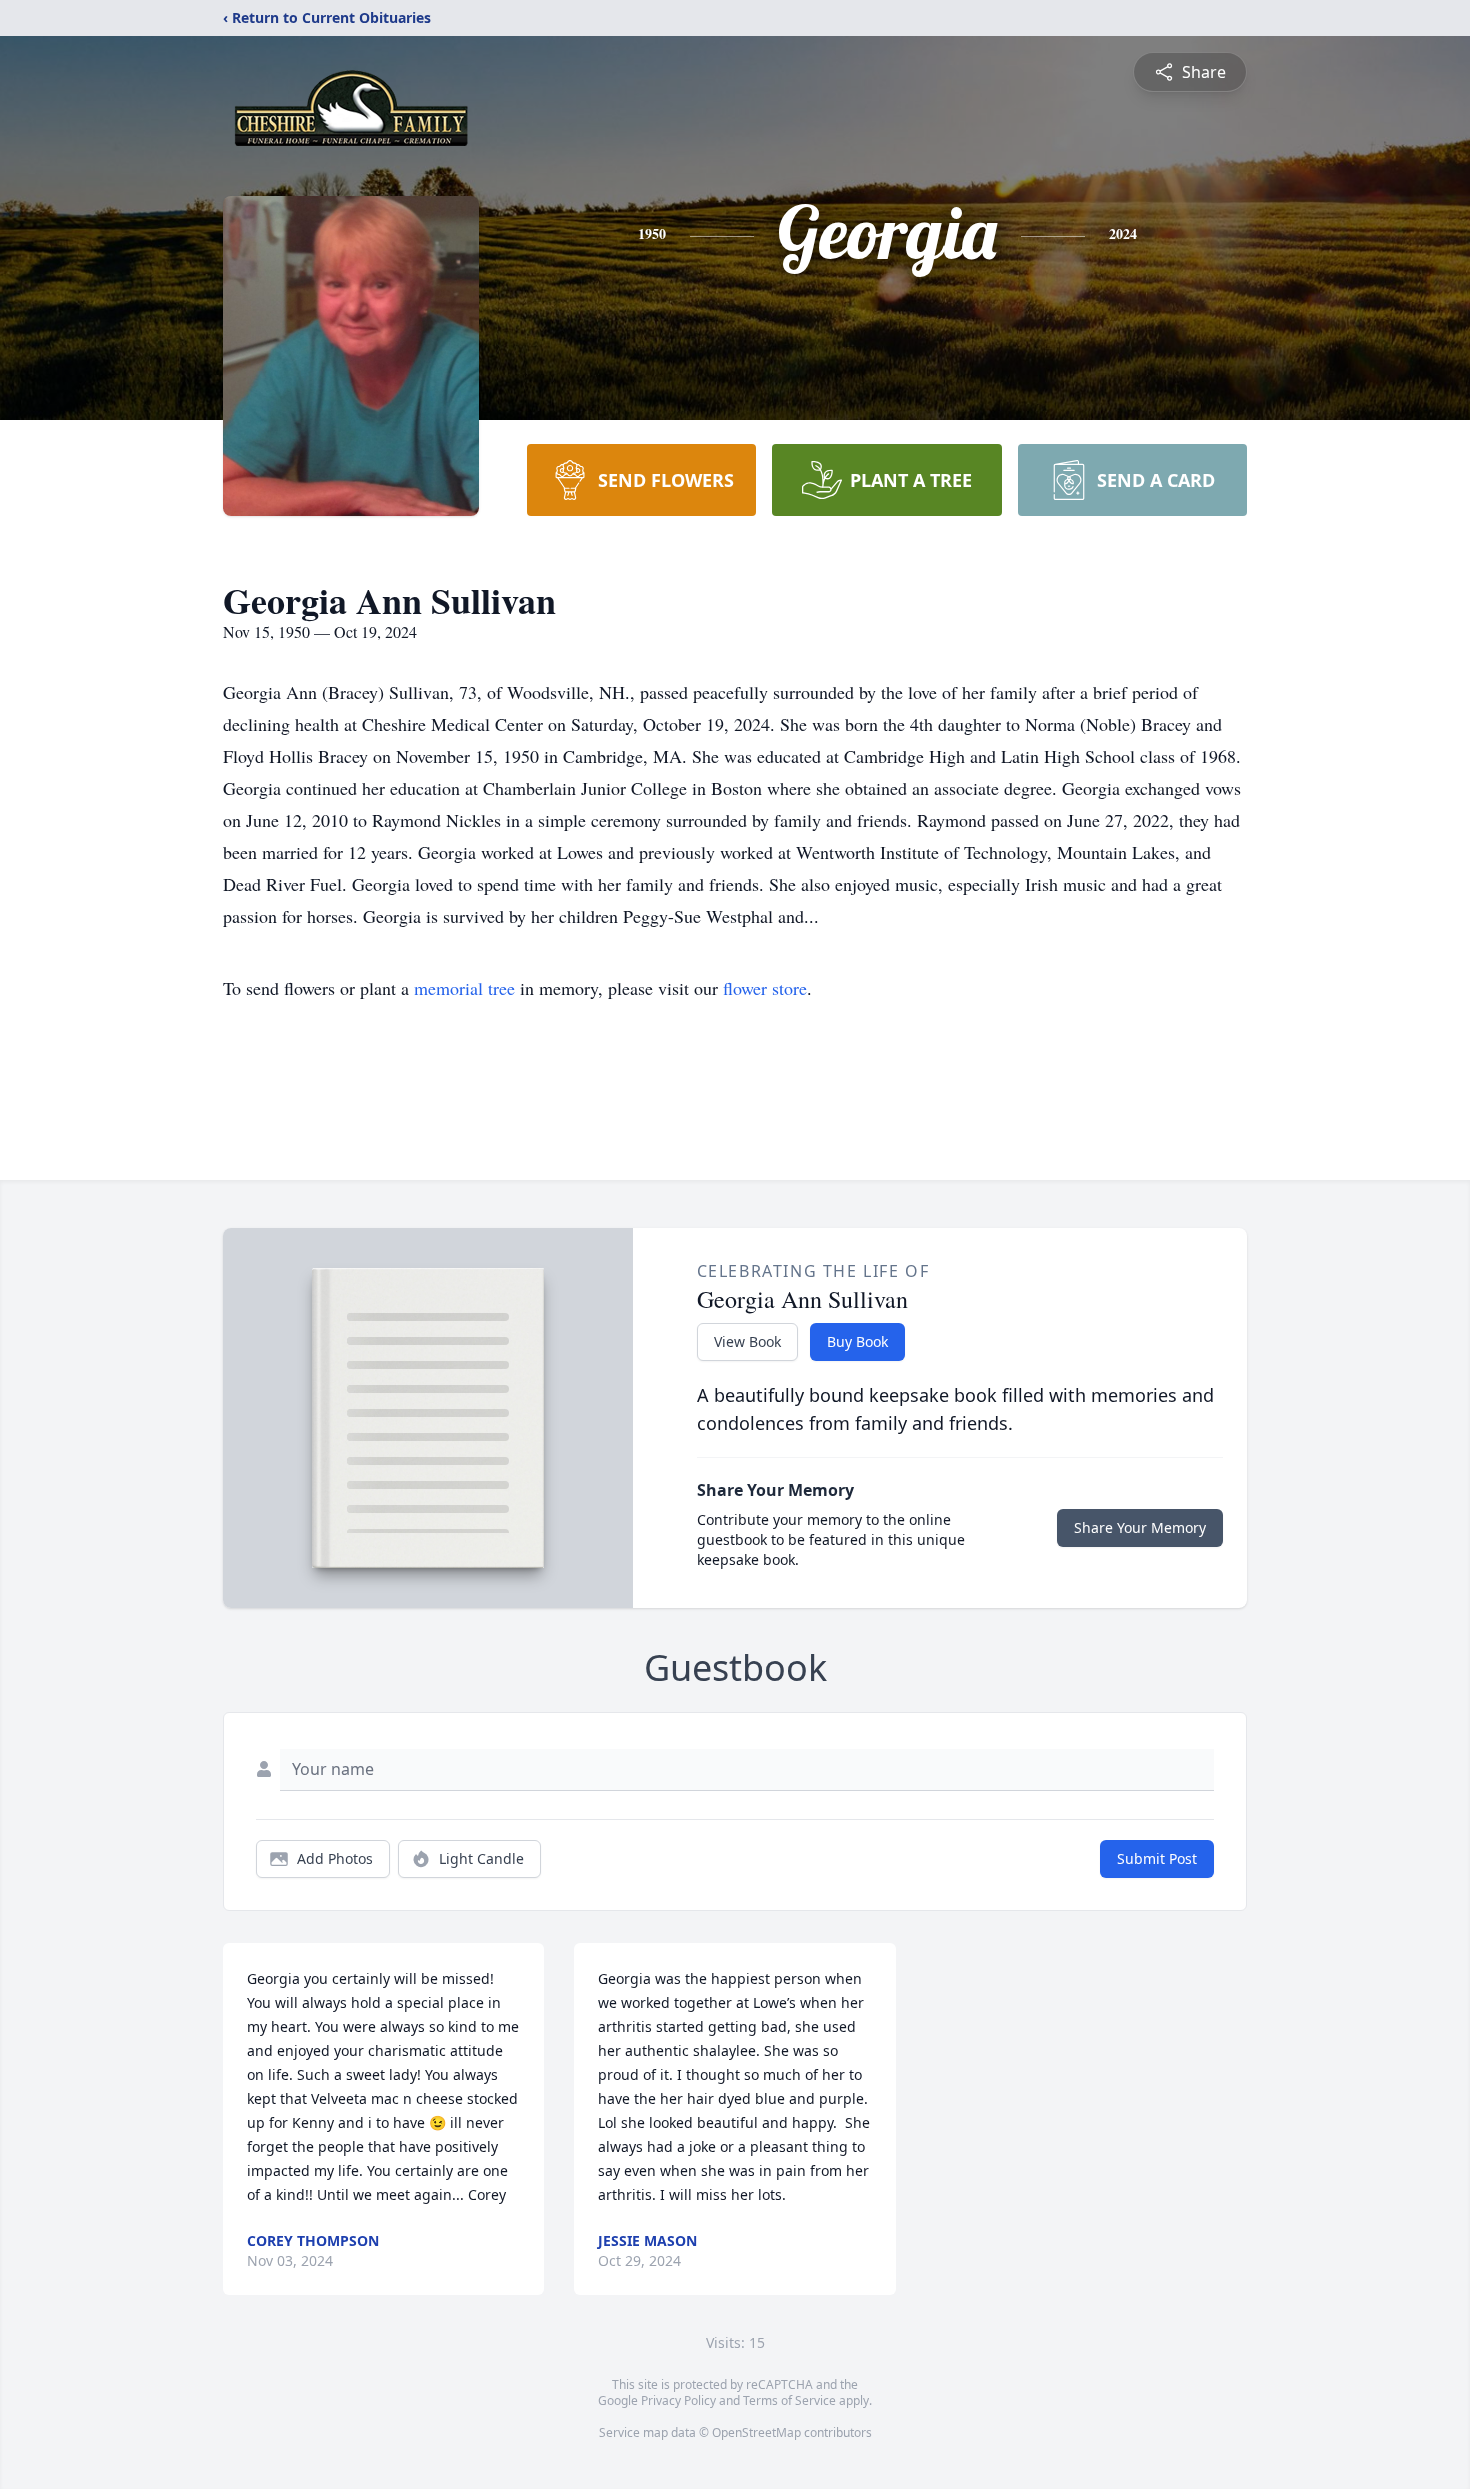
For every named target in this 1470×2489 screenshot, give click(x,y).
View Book (747, 1341)
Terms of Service (789, 2400)
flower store (765, 988)
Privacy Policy (678, 2400)
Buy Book (857, 1341)
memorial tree (464, 988)
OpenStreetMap (756, 2432)
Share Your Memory (1140, 1527)
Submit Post (1157, 1858)
